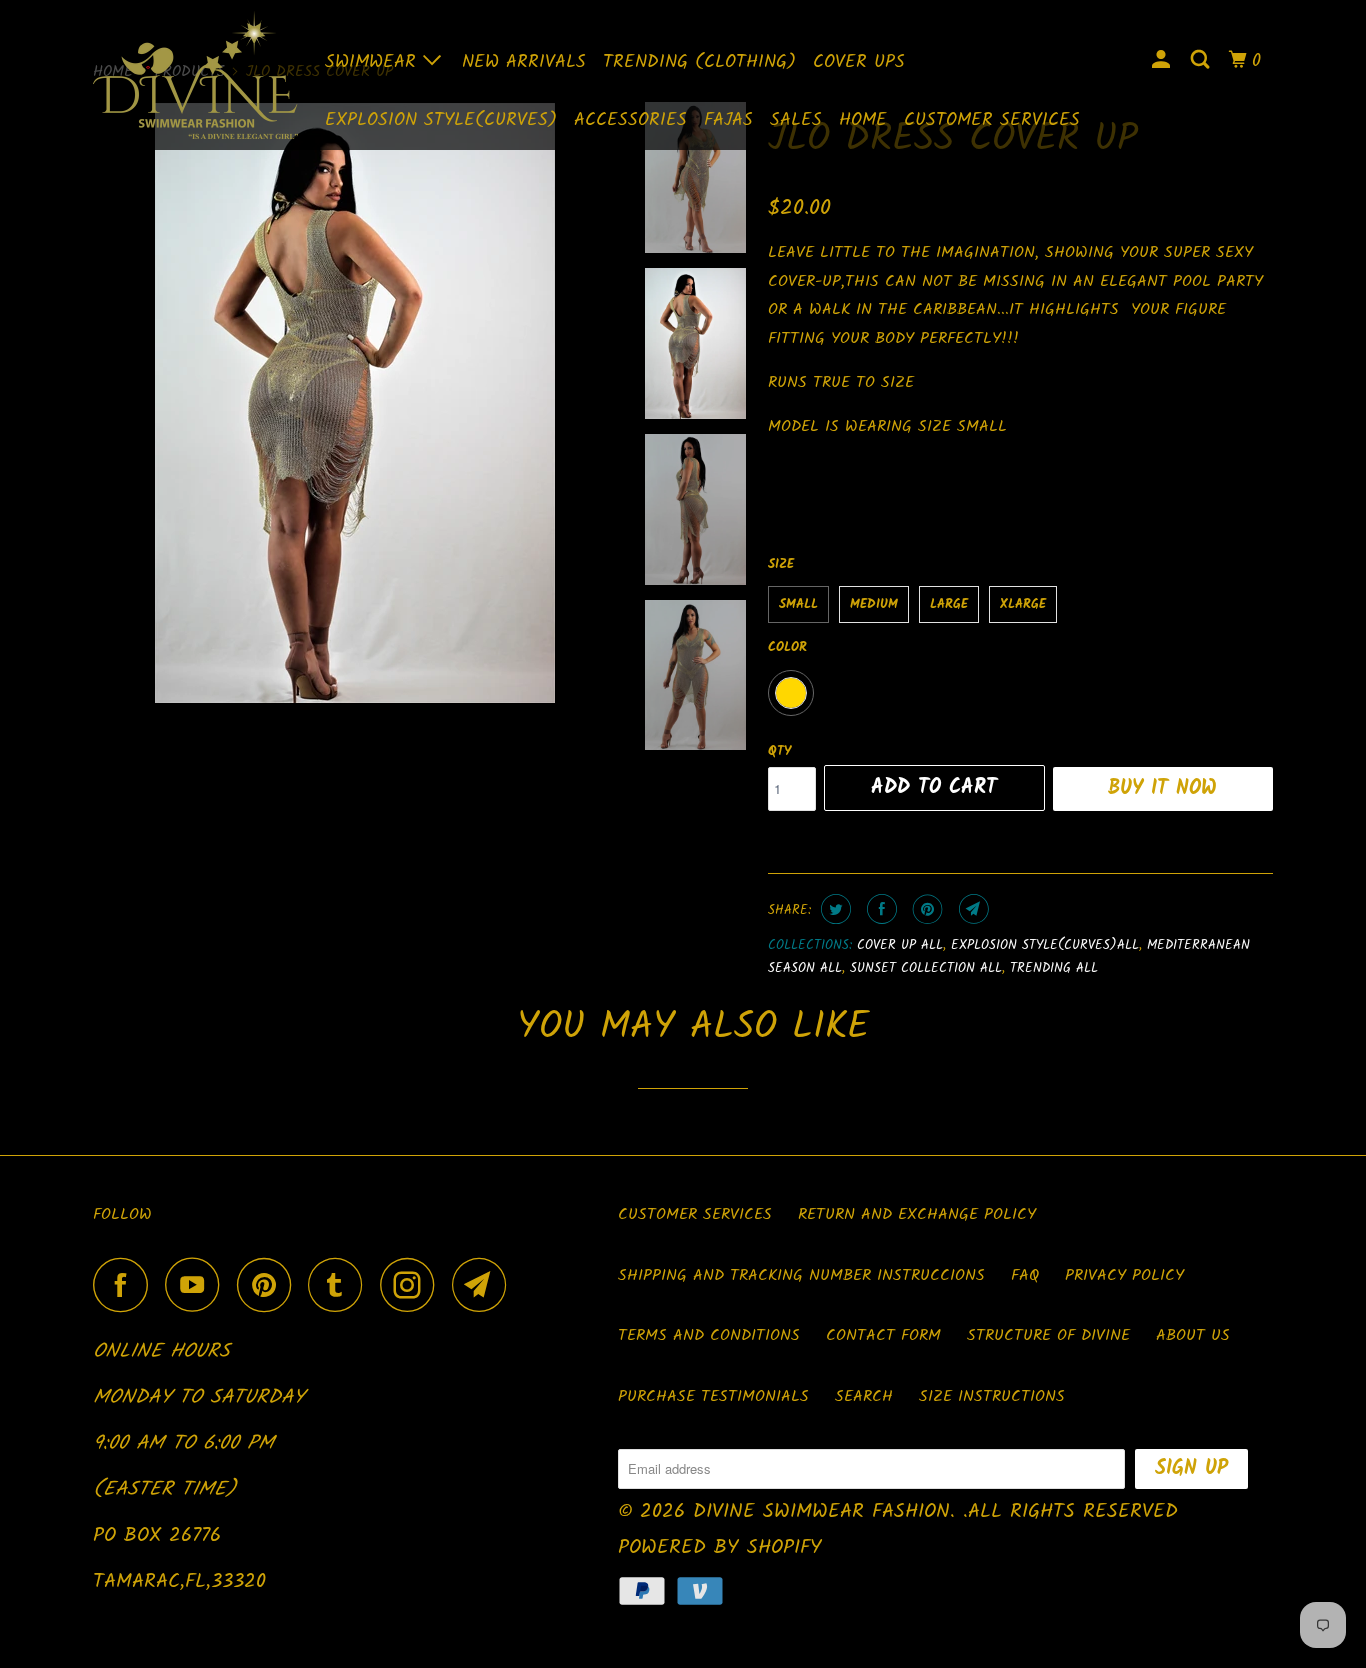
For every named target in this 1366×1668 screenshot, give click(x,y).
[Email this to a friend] (971, 909)
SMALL (798, 604)
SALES (796, 120)
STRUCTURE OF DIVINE (1048, 1335)
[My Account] (1163, 61)
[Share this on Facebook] (879, 909)
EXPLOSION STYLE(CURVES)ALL (1045, 945)
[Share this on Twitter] (833, 909)
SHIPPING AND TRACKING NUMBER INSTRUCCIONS (801, 1275)
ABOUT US (1193, 1335)
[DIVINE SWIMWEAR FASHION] (195, 75)
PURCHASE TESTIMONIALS (713, 1396)
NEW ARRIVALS (524, 62)
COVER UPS (859, 62)
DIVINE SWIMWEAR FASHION (821, 1512)
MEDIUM (874, 604)
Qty (779, 751)
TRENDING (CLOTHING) (699, 62)
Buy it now (1162, 789)
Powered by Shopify (720, 1548)
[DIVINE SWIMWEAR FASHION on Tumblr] (341, 1284)
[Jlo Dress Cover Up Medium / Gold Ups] (355, 403)
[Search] (1202, 61)
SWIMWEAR (374, 62)
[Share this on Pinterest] (925, 909)
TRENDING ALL (1054, 968)
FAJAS (728, 120)
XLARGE (1023, 604)
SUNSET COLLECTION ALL (926, 968)
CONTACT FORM (883, 1335)
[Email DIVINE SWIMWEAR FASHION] (485, 1284)
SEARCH (864, 1396)
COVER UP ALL (900, 945)
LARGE (949, 604)
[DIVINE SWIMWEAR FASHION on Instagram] (413, 1284)
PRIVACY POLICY (1124, 1275)
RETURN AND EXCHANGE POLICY (917, 1214)
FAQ (1025, 1275)
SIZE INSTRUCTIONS (992, 1396)
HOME (863, 120)
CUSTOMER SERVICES (992, 120)
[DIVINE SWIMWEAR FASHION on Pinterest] (269, 1284)
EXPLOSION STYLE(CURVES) (441, 120)
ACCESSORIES (630, 120)
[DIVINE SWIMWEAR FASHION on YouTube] (198, 1284)
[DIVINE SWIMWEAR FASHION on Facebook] (126, 1284)
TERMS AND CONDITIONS (709, 1335)
